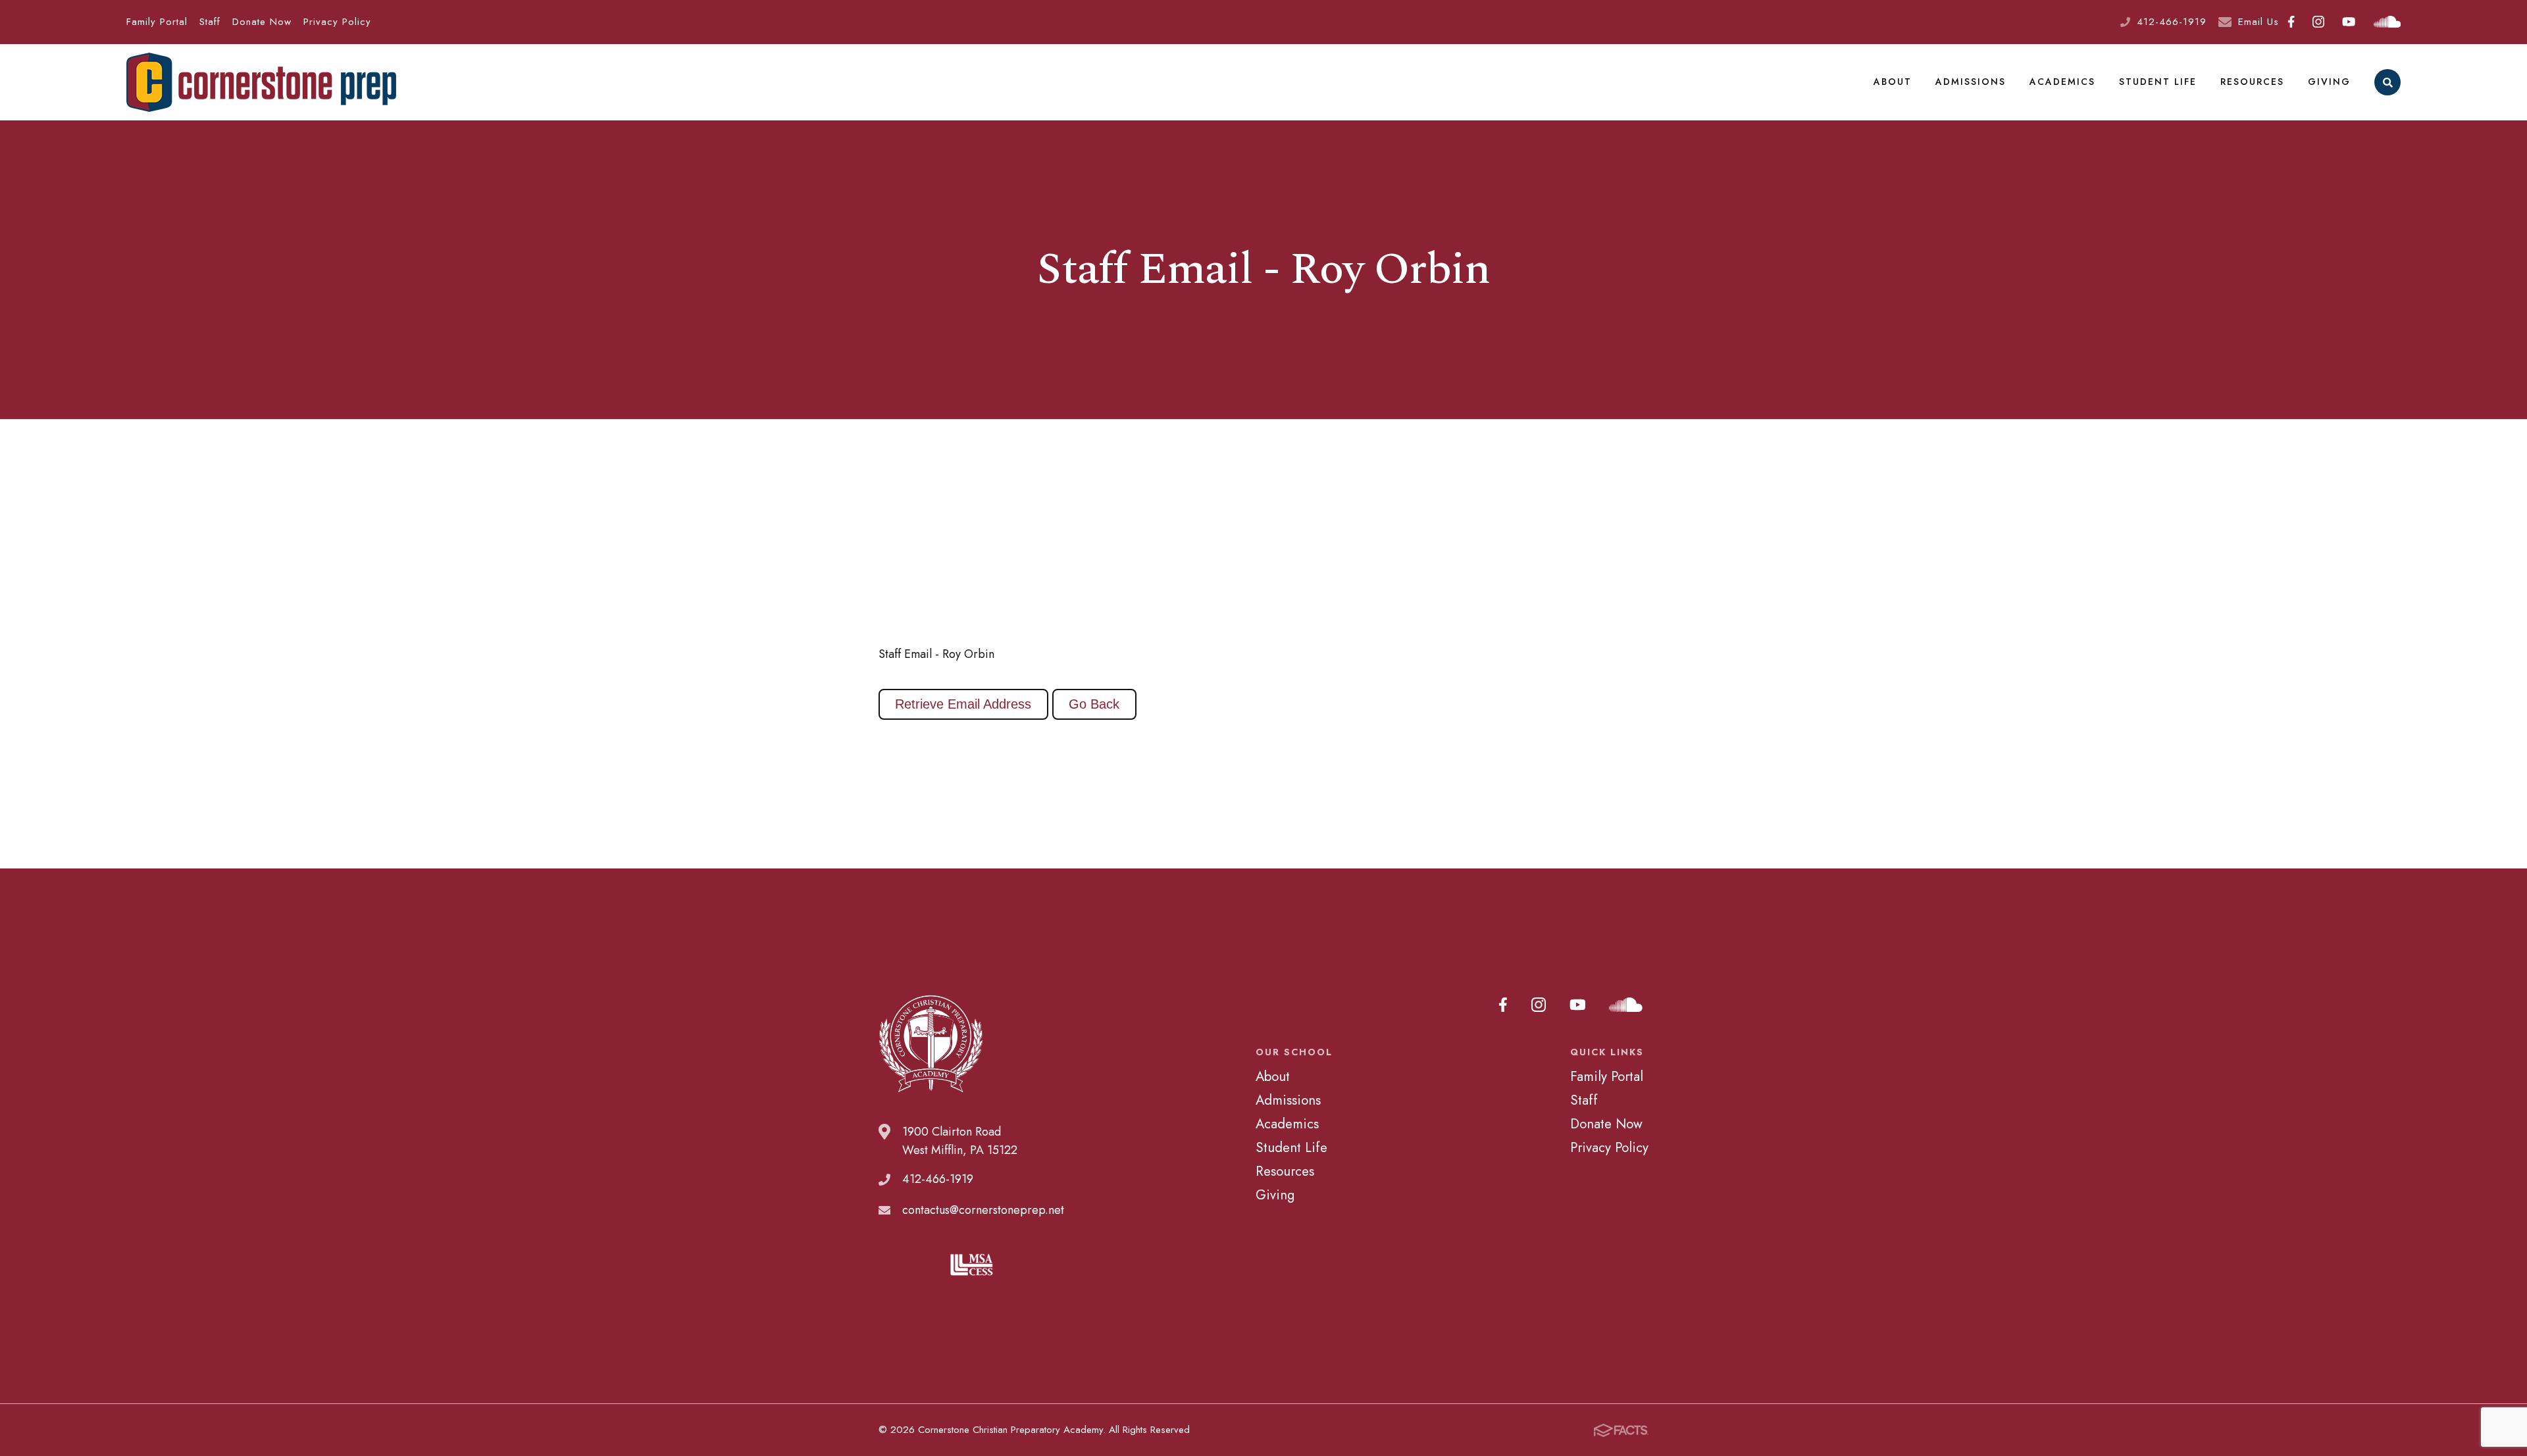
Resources (2252, 82)
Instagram (2319, 22)
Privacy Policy (337, 22)
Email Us (2259, 22)
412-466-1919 (2172, 22)
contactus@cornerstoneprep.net (983, 1210)
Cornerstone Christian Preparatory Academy (261, 82)
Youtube (2349, 22)
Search (2387, 82)
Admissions (1971, 82)
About (1893, 82)
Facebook (2291, 22)
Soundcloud (2387, 22)
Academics (2062, 82)
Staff (210, 22)
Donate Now (262, 22)
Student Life (2158, 82)
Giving (2329, 82)
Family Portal (157, 22)
